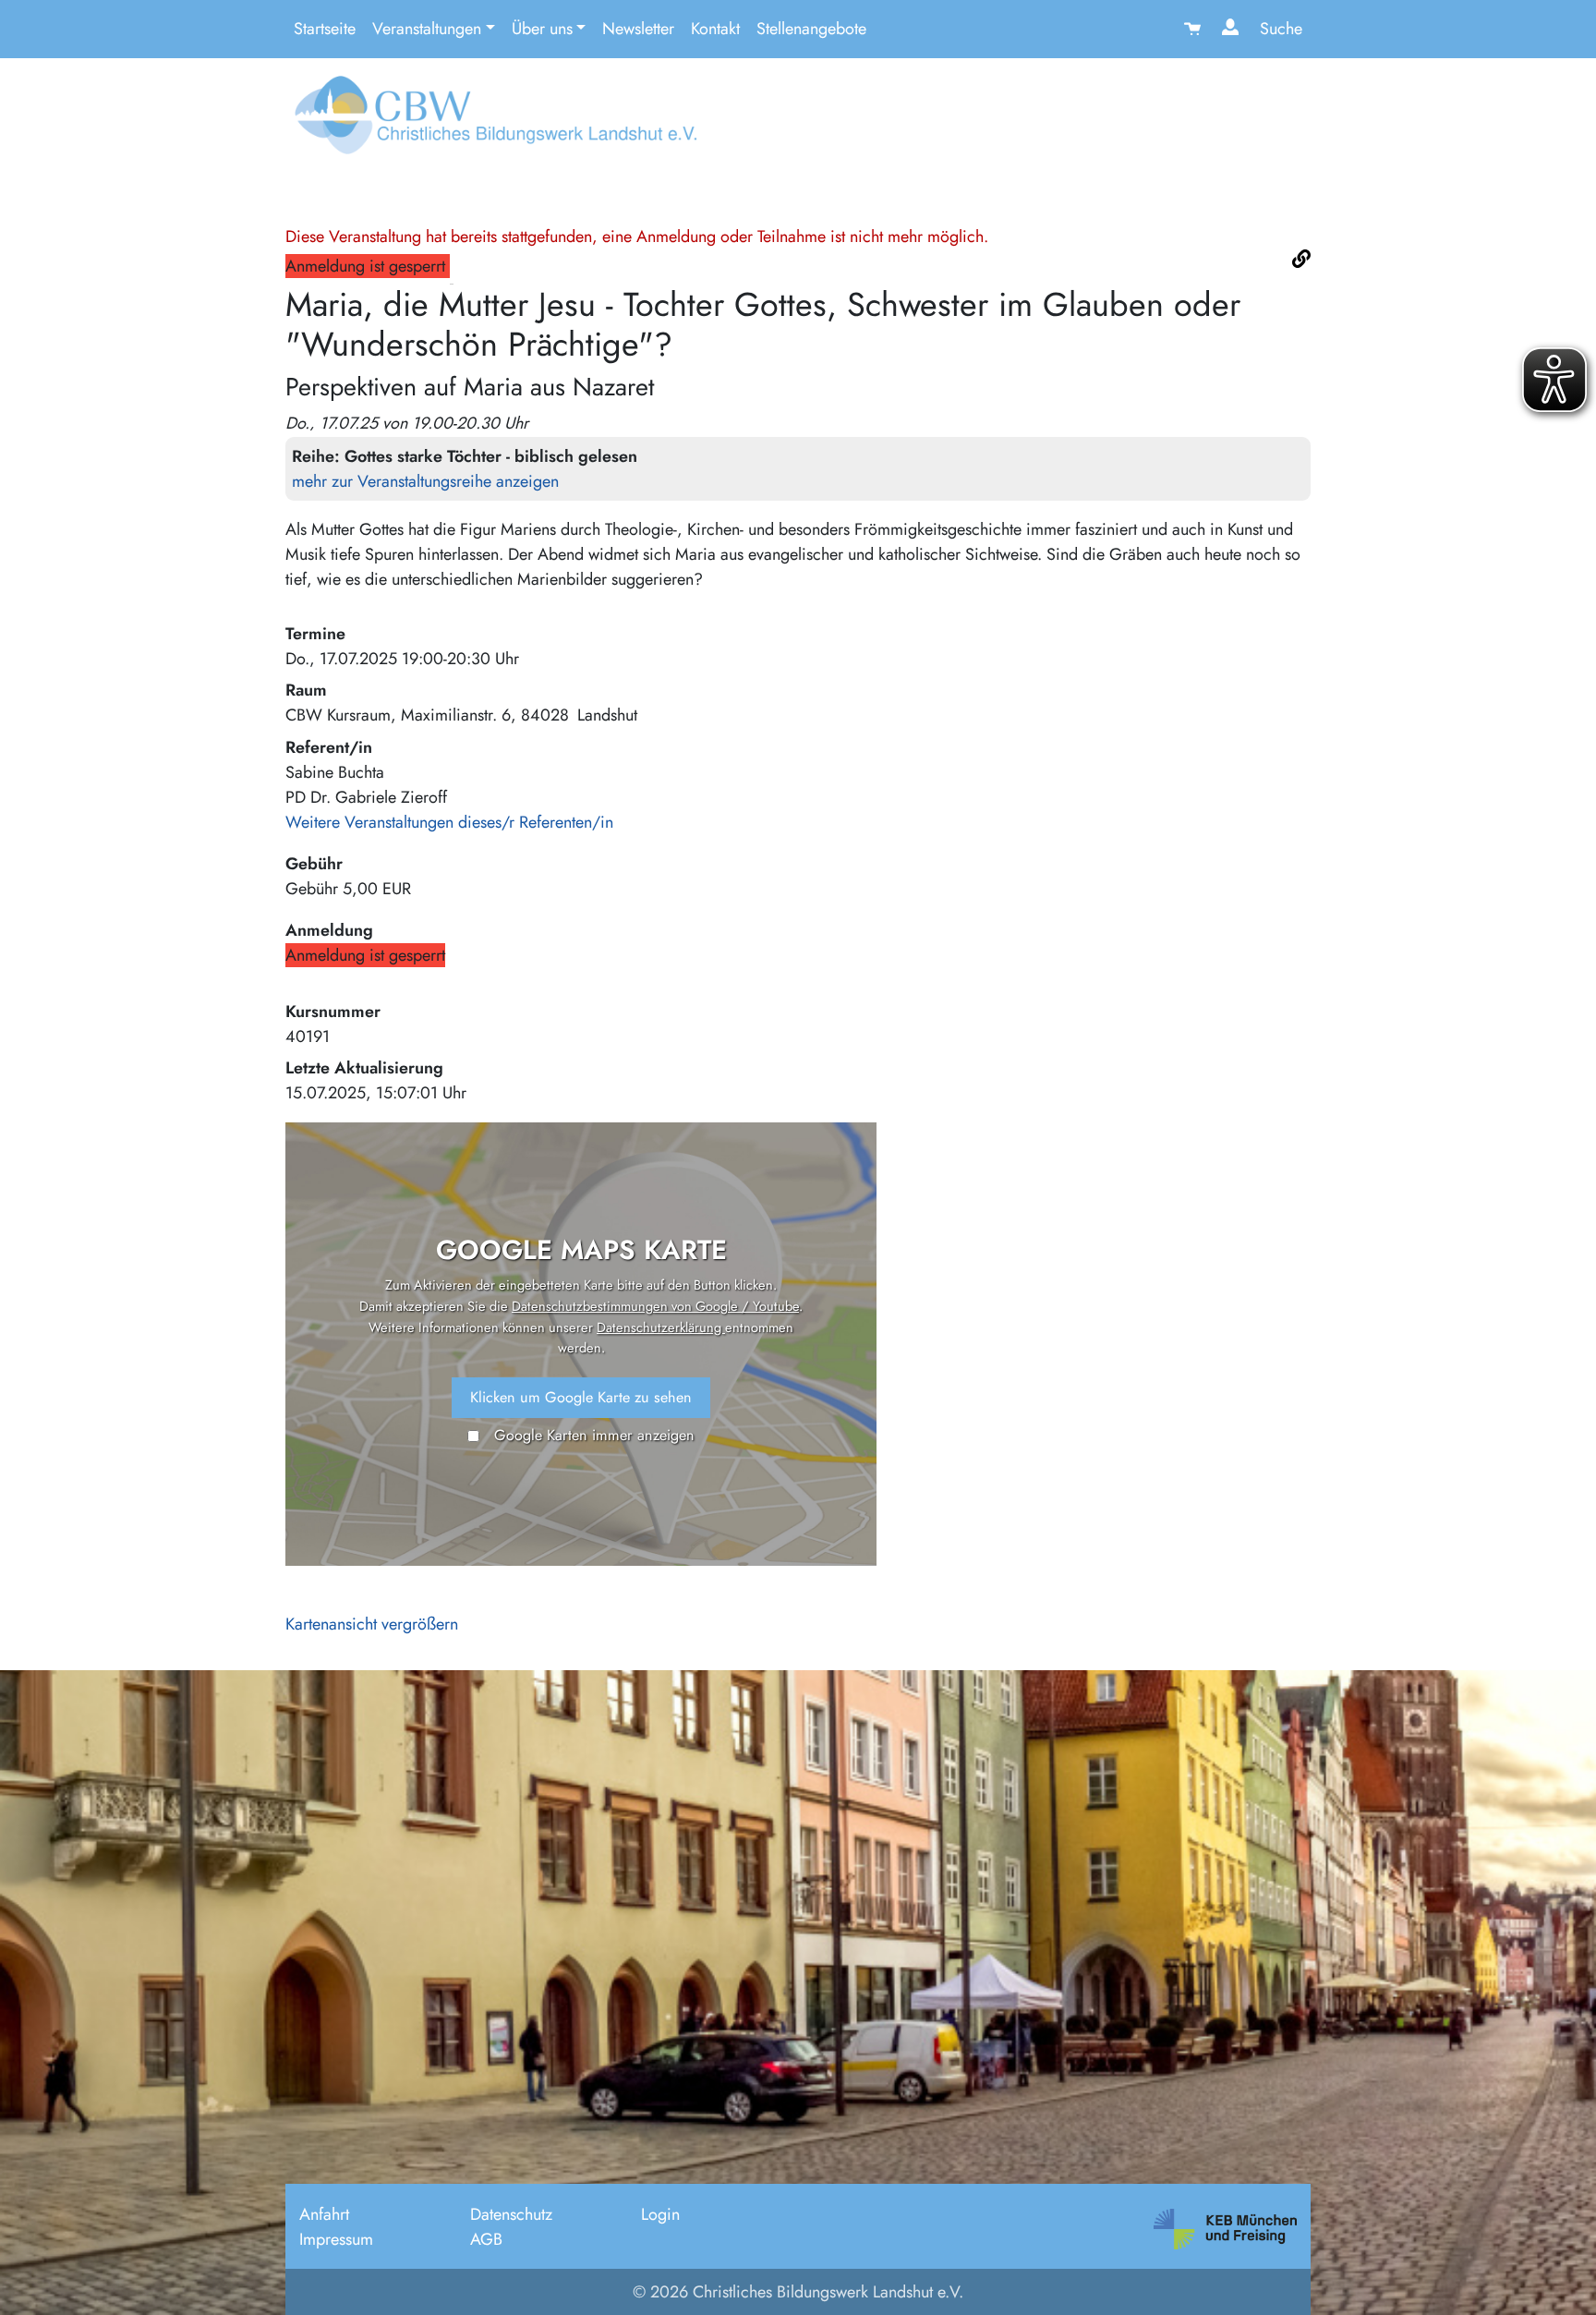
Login (660, 2214)
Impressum (336, 2239)
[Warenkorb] (1195, 29)
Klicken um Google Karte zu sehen (581, 1397)
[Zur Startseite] (491, 122)
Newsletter (638, 29)
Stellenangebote (811, 29)
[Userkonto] (1233, 29)
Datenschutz (511, 2214)
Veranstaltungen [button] (427, 29)
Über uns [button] (542, 29)
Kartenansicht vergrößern (372, 1624)
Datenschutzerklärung (661, 1327)
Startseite (325, 29)
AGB (486, 2239)
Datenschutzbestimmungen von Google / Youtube (655, 1306)
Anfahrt (324, 2214)
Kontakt (715, 29)
